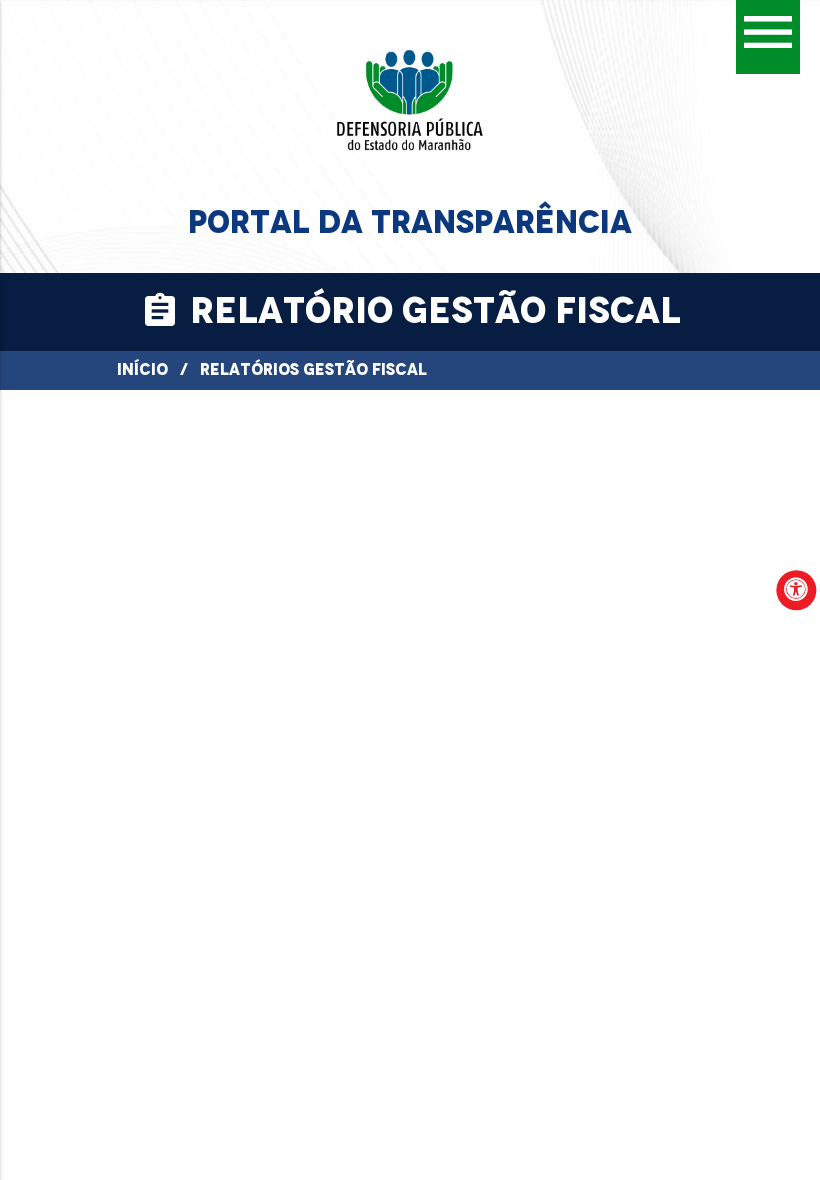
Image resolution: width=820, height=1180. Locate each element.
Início (142, 369)
